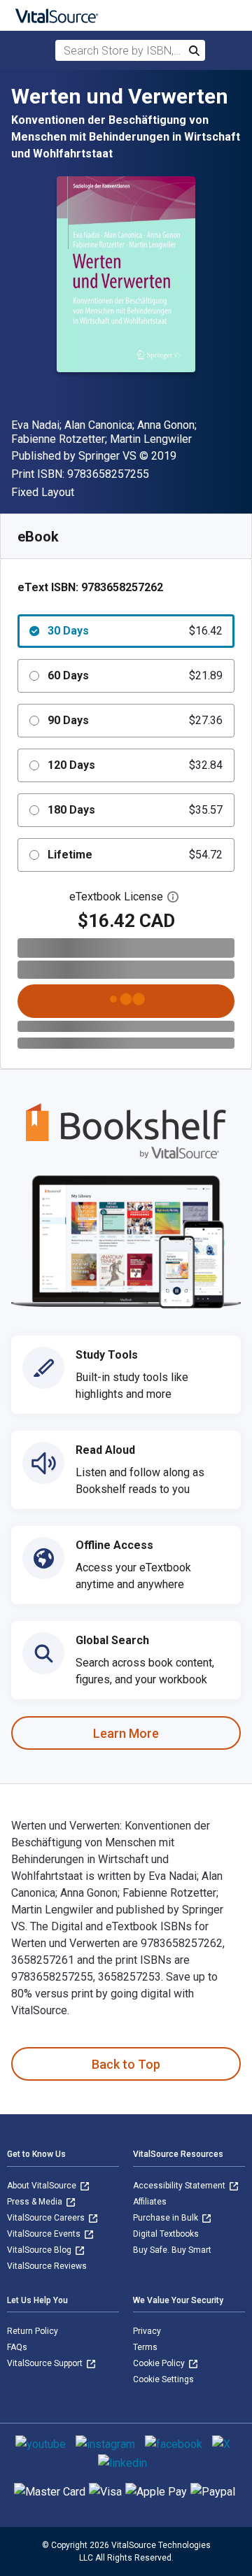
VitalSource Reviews (47, 2266)
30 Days (135, 631)
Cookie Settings (163, 2379)
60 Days (135, 675)
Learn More (126, 1733)
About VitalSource (43, 2186)
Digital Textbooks (166, 2234)
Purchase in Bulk (167, 2218)
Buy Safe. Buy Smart (172, 2250)
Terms (145, 2347)
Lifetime (135, 855)
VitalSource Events (45, 2234)
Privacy (147, 2331)
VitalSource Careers (47, 2218)
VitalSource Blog (40, 2250)
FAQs (17, 2347)
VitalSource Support (46, 2363)
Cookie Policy (160, 2363)
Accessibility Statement (180, 2186)
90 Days (135, 720)
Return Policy (33, 2331)
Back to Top (126, 2064)
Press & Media (36, 2202)
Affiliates (150, 2202)
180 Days (135, 810)
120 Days (135, 765)
